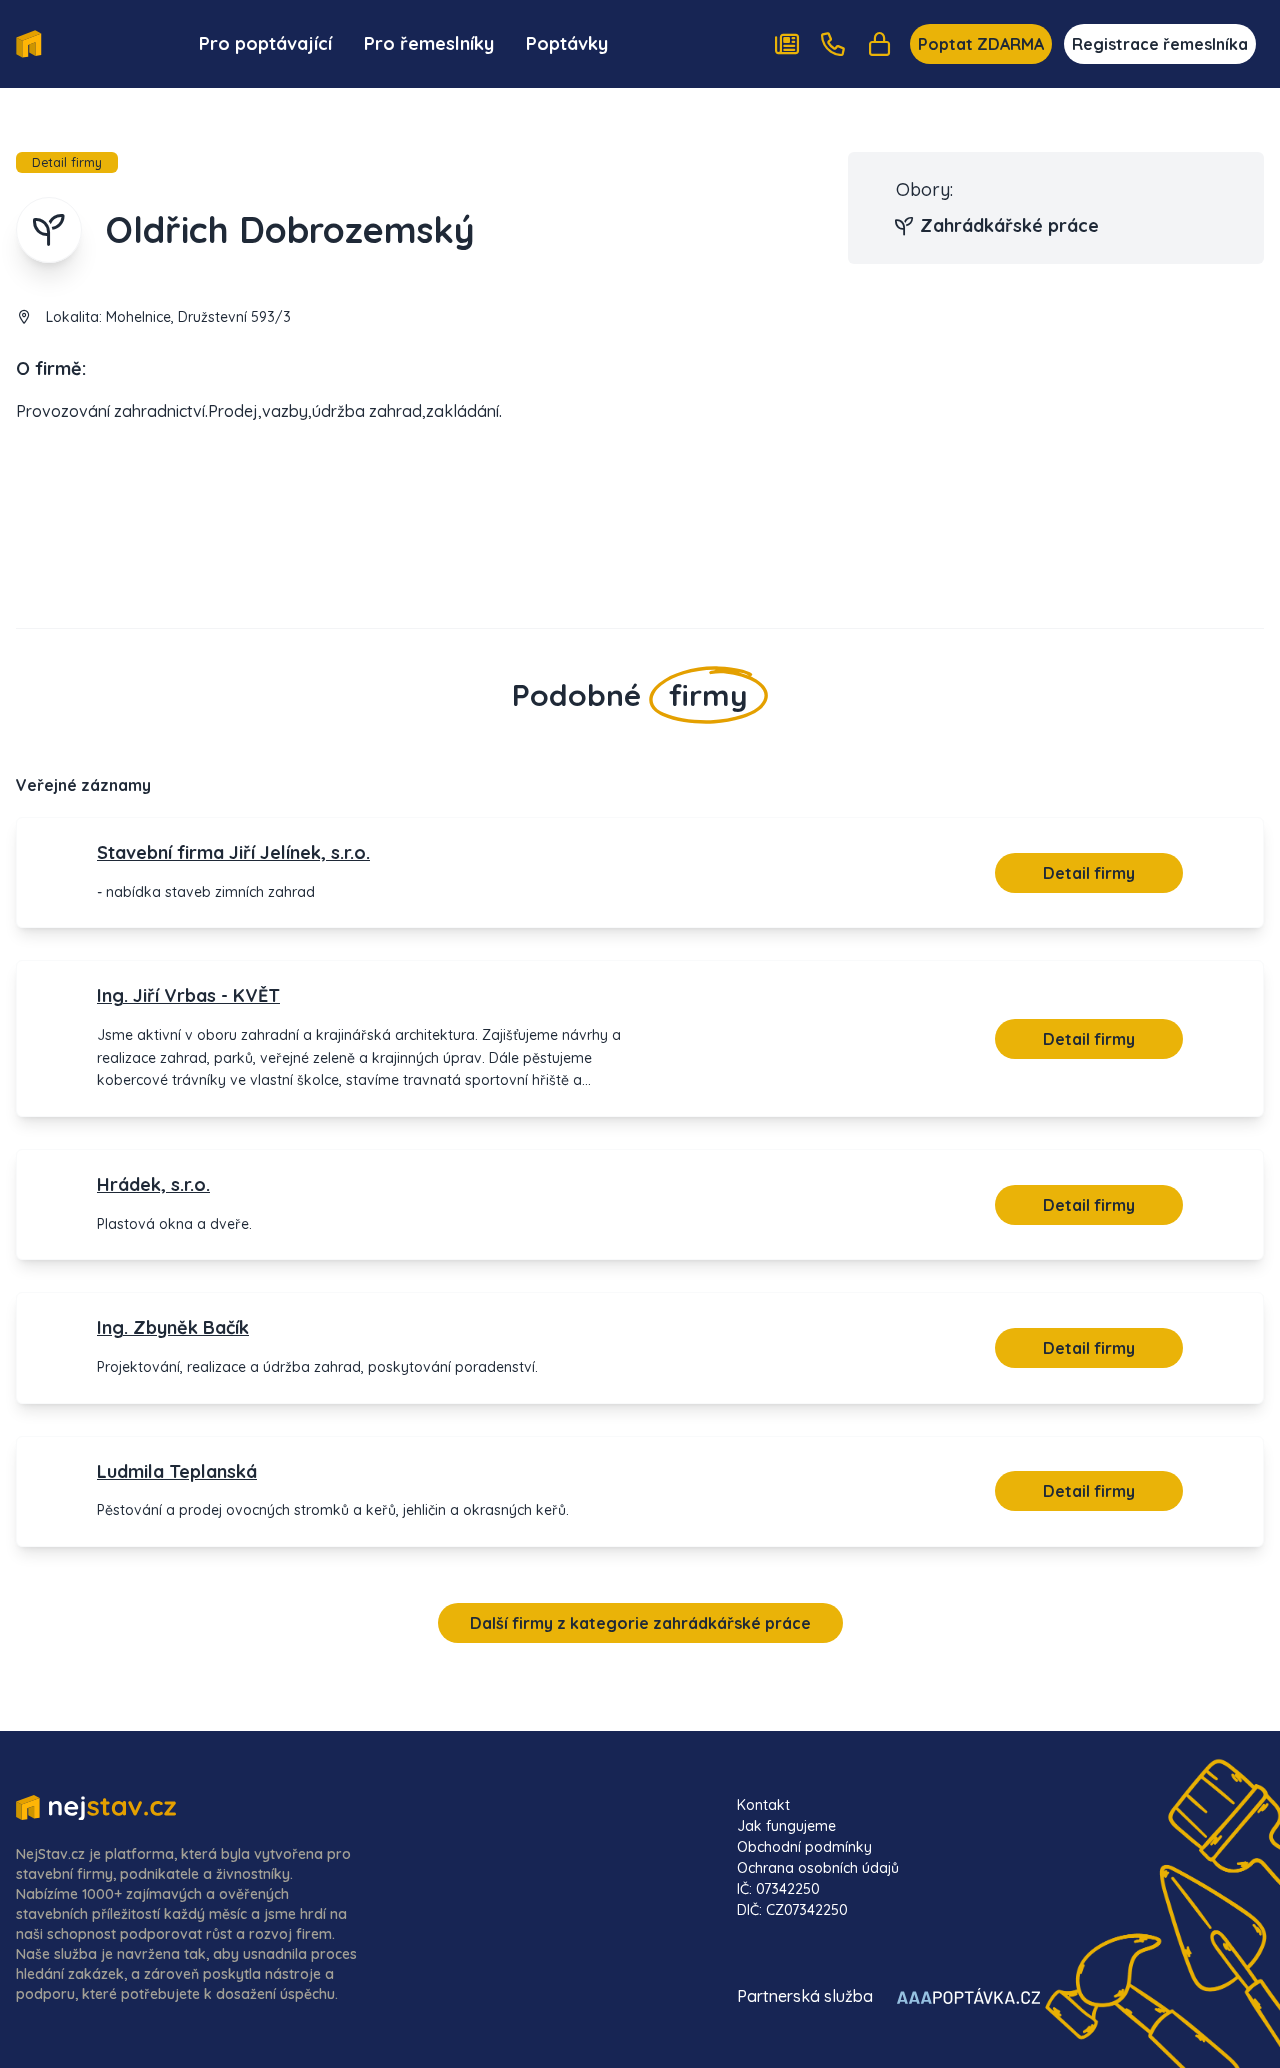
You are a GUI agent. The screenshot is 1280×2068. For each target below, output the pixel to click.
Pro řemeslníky (429, 43)
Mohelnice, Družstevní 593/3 (198, 317)
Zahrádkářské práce (1009, 225)
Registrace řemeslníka (1160, 44)
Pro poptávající (265, 43)
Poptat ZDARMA (981, 44)
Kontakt (763, 1805)
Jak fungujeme (786, 1826)
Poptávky (567, 43)
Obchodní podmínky (804, 1847)
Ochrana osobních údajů (818, 1868)
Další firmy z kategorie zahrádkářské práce (640, 1623)
